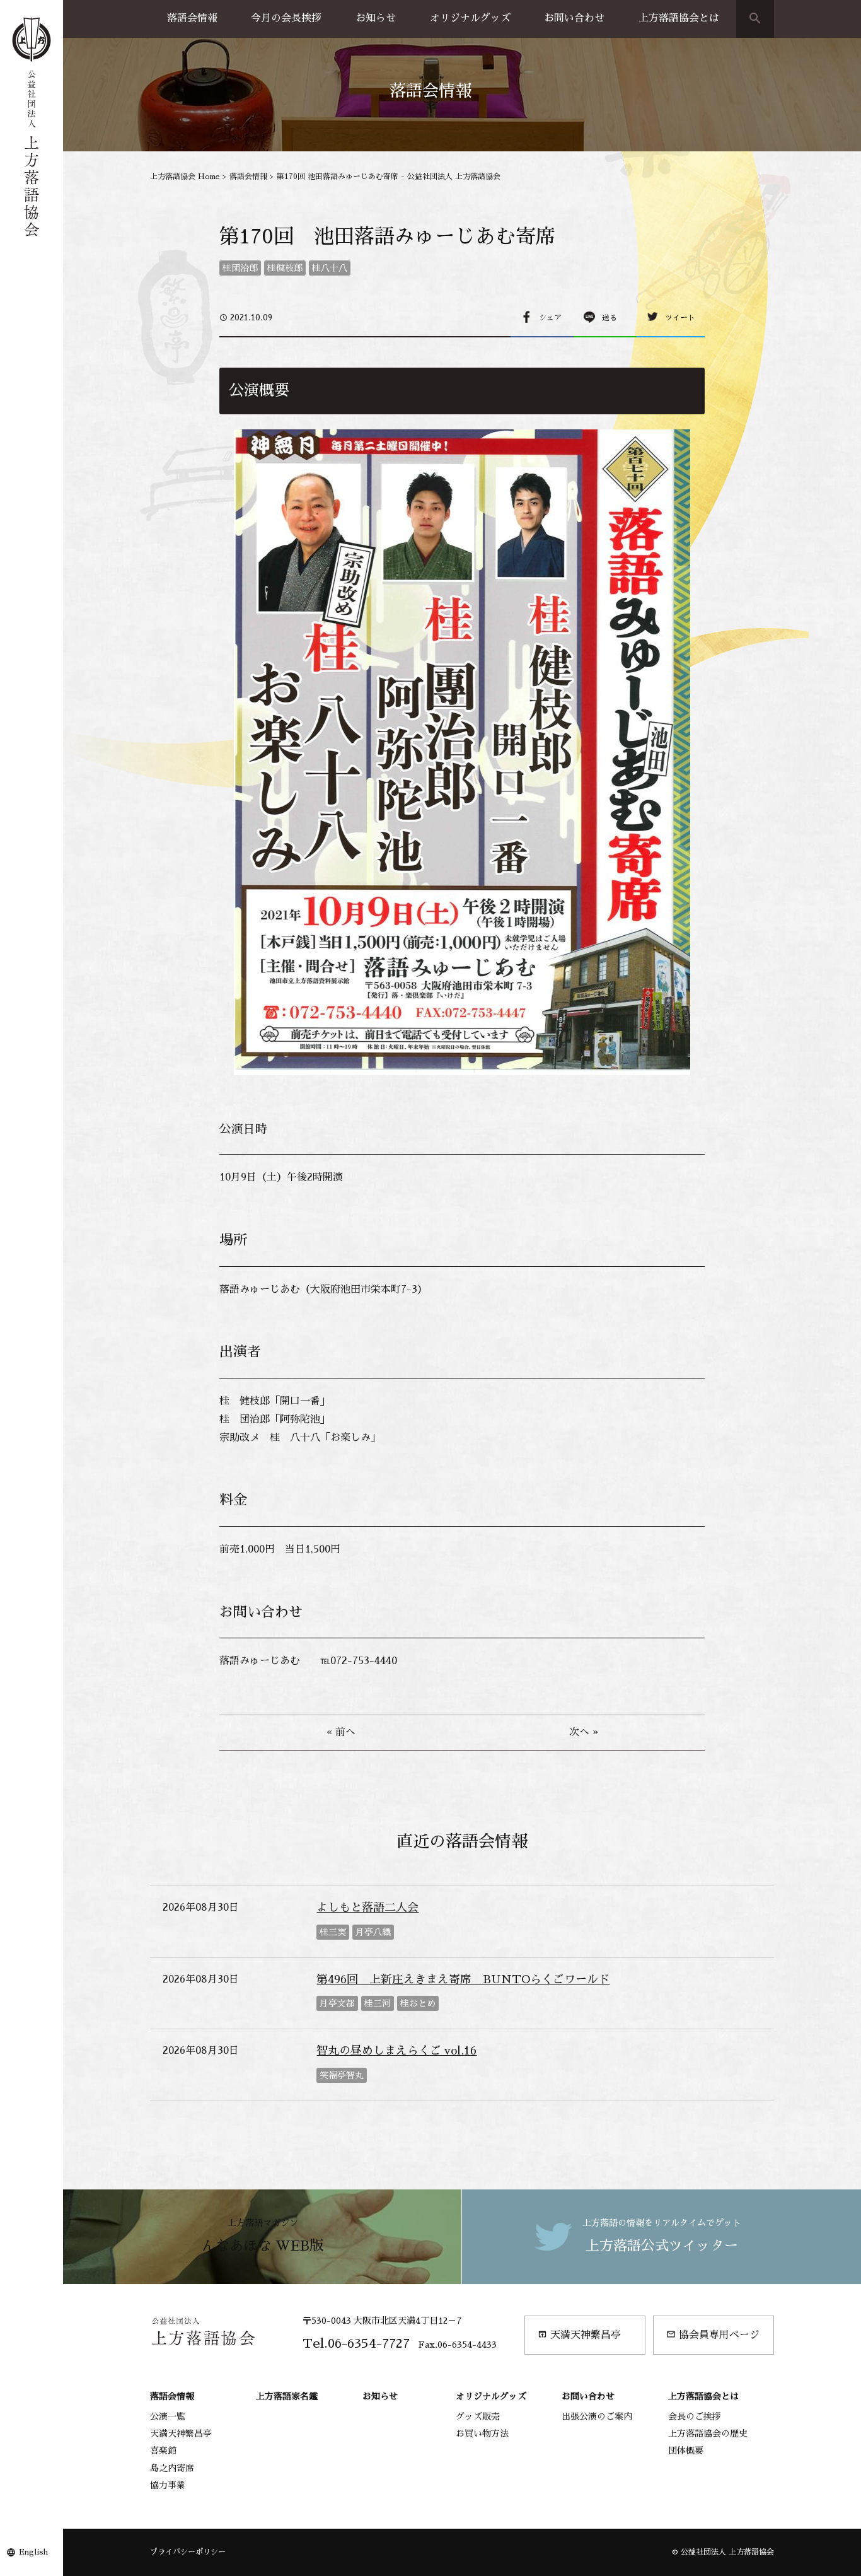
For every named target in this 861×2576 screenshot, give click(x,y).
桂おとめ (418, 2003)
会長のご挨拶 (695, 2416)
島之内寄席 (172, 2468)
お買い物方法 (482, 2433)
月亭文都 (337, 2003)
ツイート (680, 318)
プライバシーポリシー (188, 2552)
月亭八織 (373, 1932)
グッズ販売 (478, 2416)
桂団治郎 (240, 268)
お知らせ (376, 18)
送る (610, 318)
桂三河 (378, 2003)
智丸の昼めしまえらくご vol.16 (396, 2051)
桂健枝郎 (285, 268)
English (33, 2552)
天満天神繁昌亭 (579, 2335)
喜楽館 (163, 2451)
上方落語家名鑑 (287, 2396)
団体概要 (686, 2451)
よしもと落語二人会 (367, 1908)
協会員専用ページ (713, 2335)
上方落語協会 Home (185, 177)
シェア (550, 318)
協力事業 (168, 2485)
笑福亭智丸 (342, 2075)
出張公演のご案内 (597, 2416)
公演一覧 (168, 2416)
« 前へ (341, 1732)
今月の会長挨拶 (286, 18)
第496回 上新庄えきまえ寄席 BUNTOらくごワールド (463, 1979)
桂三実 (333, 1932)
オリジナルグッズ (470, 18)
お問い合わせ (574, 18)
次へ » (584, 1732)
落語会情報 (192, 18)
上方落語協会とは (679, 18)
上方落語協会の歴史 (708, 2433)
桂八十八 (330, 268)
